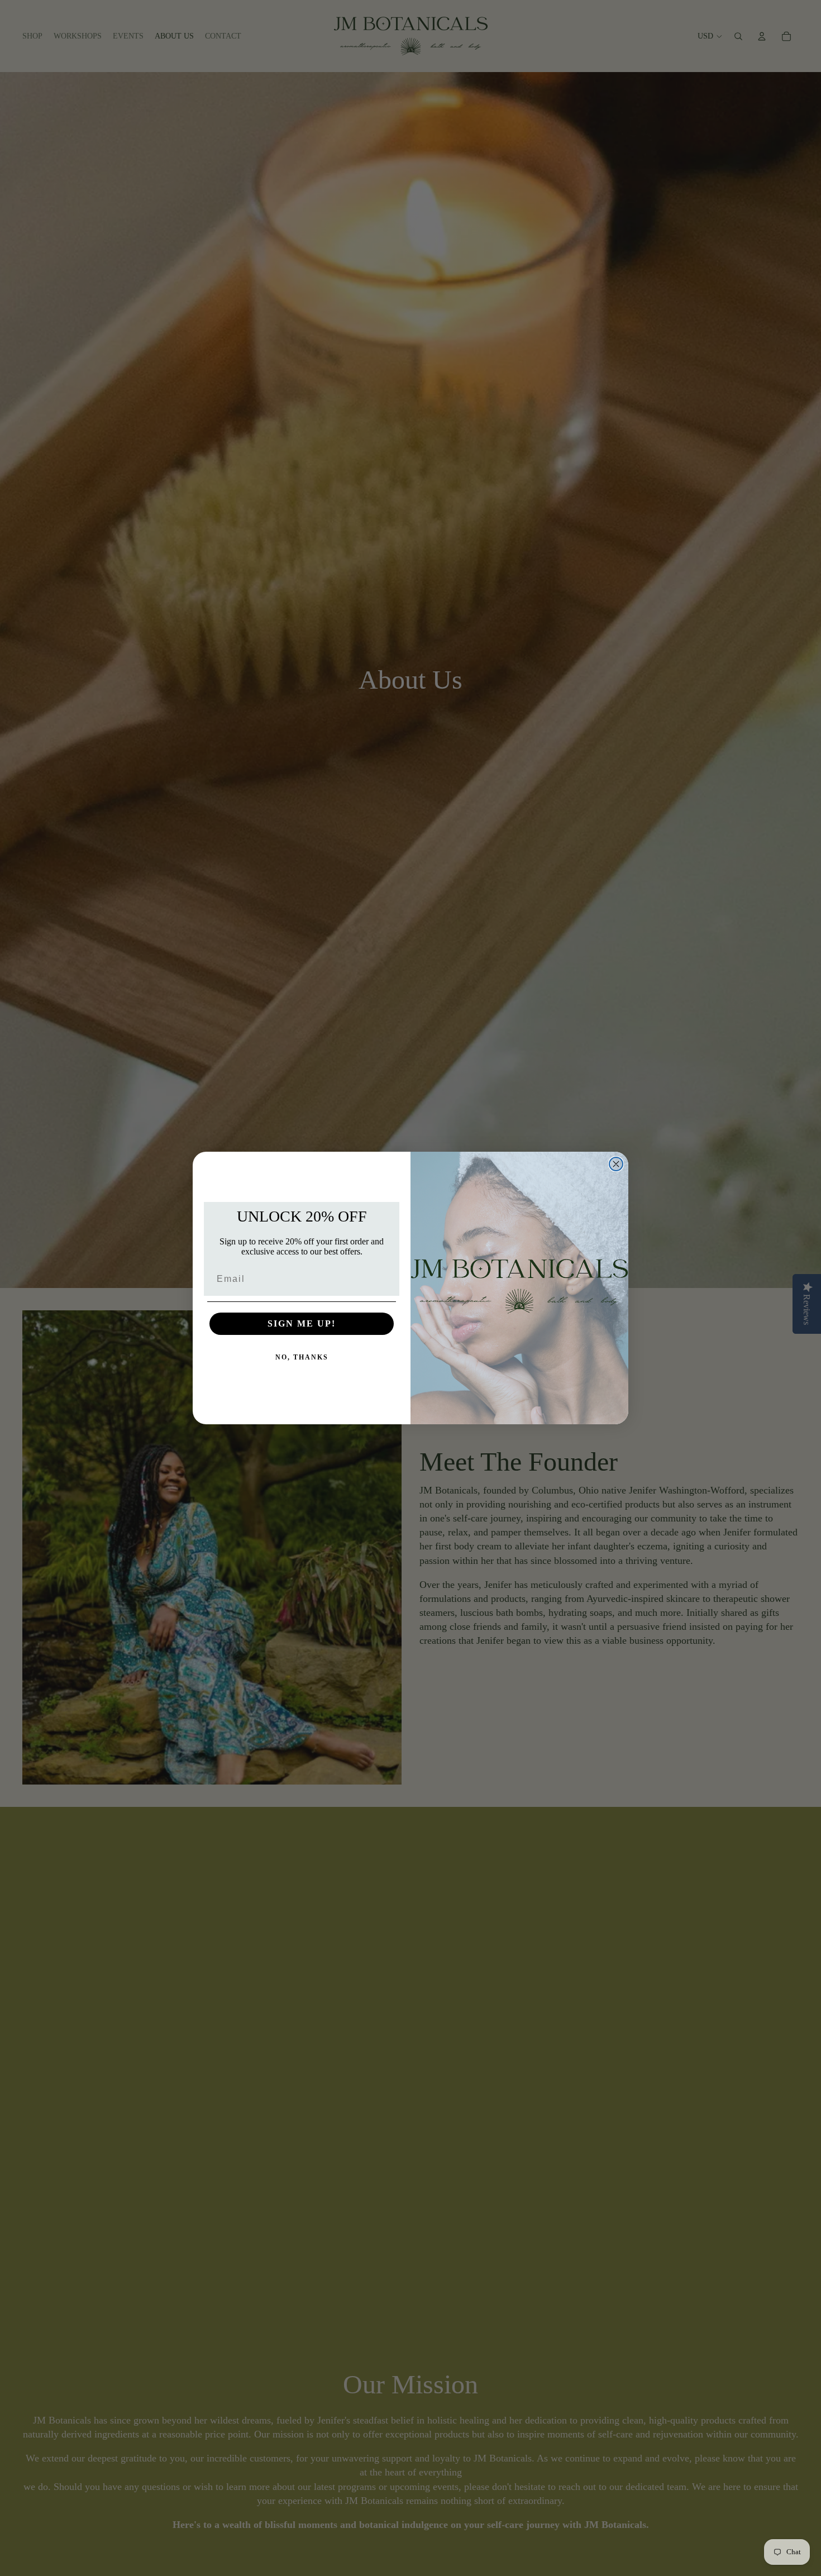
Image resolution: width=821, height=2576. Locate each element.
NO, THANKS (302, 1357)
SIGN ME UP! (302, 1323)
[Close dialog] (616, 1164)
